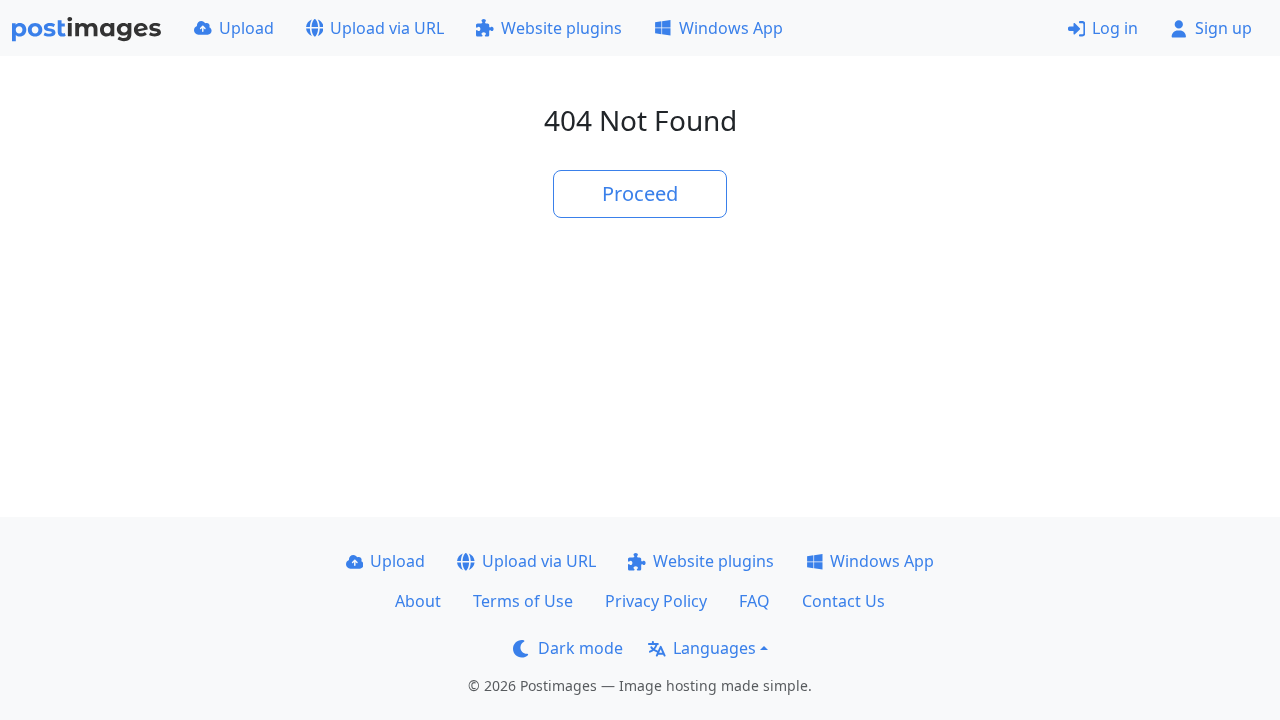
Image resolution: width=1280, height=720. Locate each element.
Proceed (640, 193)
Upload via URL (387, 28)
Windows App (731, 28)
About (418, 601)
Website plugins (561, 28)
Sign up (1223, 28)
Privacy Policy (656, 601)
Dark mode (580, 648)
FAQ (754, 601)
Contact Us (843, 601)
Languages (714, 648)
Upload (246, 28)
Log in (1115, 28)
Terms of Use (523, 601)
